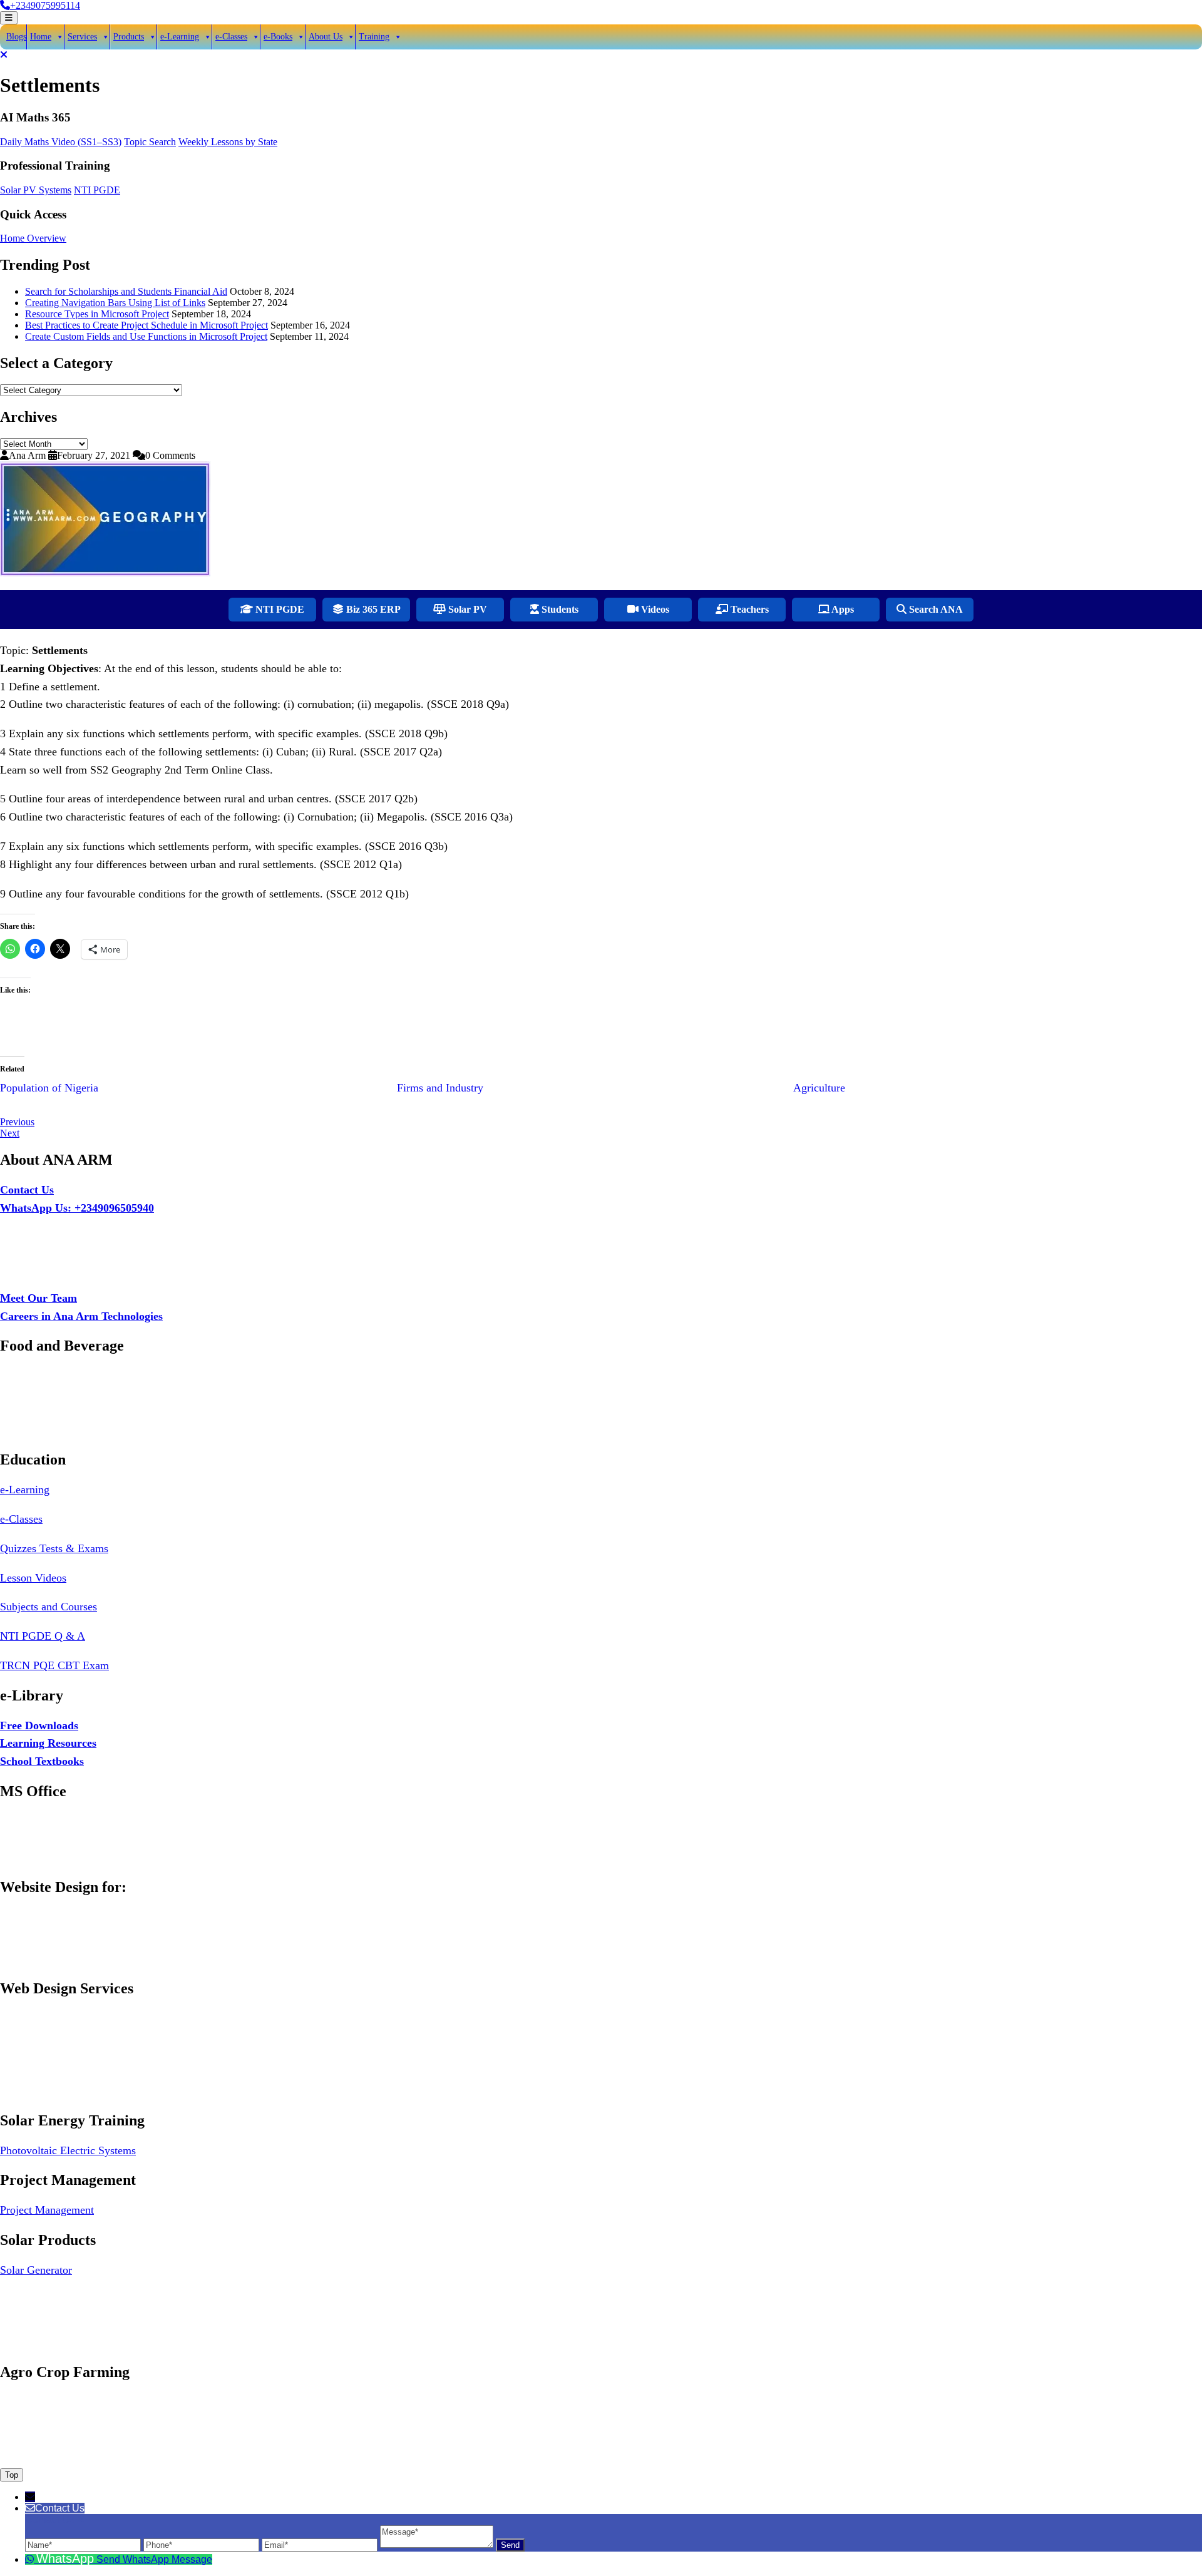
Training (374, 37)
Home (41, 37)
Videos (654, 609)
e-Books (278, 37)
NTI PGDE (97, 190)
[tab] (9, 18)
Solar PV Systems (36, 190)
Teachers (748, 609)
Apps (842, 609)
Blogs (16, 37)
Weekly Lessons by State (228, 142)
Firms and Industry (440, 1088)
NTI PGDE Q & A (43, 1636)
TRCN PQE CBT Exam (54, 1665)
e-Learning (180, 37)
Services (82, 37)
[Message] (438, 2544)
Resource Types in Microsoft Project (97, 314)
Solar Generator (36, 2270)
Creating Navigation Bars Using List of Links (115, 303)
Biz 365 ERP (372, 609)
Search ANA (935, 609)
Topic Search (150, 142)
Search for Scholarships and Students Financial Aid (126, 291)
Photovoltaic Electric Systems (68, 2150)
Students (559, 609)
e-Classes (231, 37)
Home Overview (33, 238)
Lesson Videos (33, 1578)
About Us (326, 37)
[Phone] (203, 2544)
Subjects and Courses (49, 1607)
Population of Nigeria (49, 1088)
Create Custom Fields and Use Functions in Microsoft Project (146, 336)
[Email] (321, 2544)
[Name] (84, 2544)
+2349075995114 (45, 5)
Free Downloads (39, 1725)
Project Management (47, 2210)
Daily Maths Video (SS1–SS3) (61, 142)
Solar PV (466, 609)
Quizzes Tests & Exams (54, 1548)
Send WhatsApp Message (154, 2559)
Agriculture (819, 1088)
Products (129, 37)
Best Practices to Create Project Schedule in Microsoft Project (146, 325)
